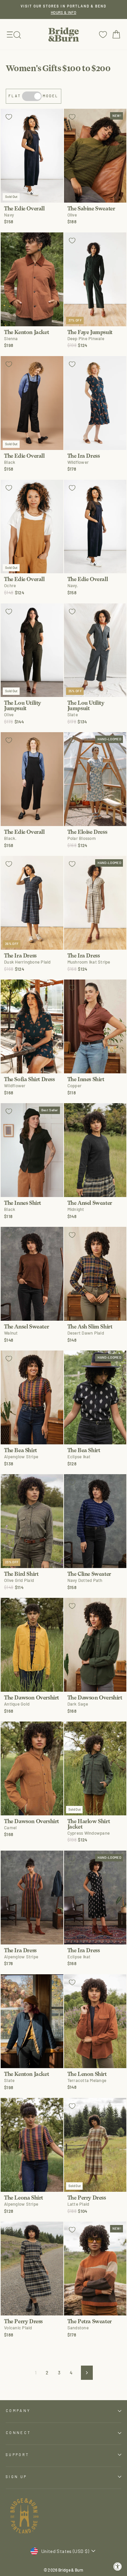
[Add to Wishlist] (9, 117)
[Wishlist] (103, 34)
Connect (18, 2433)
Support (17, 2455)
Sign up (16, 2477)
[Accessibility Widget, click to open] (118, 2567)
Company (18, 2410)
